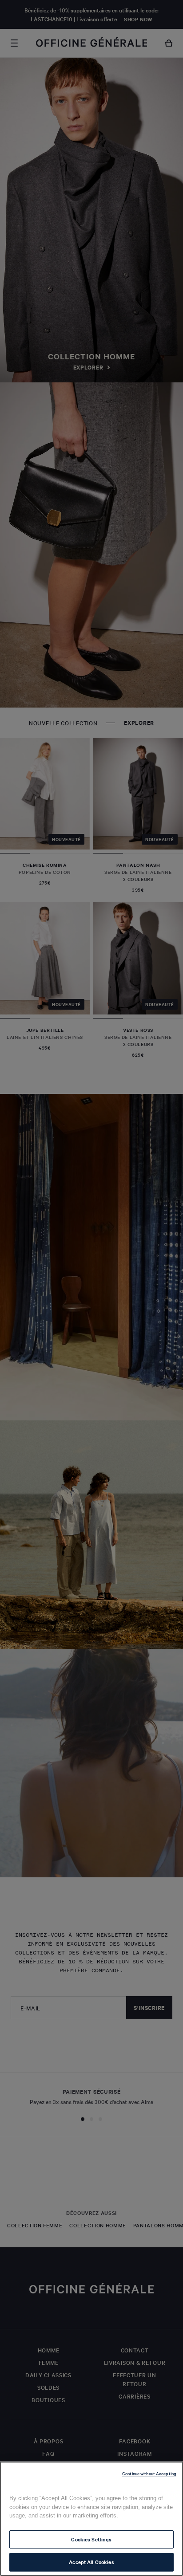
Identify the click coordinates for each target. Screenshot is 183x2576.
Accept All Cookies (91, 2562)
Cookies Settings (91, 2539)
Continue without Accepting (149, 2473)
